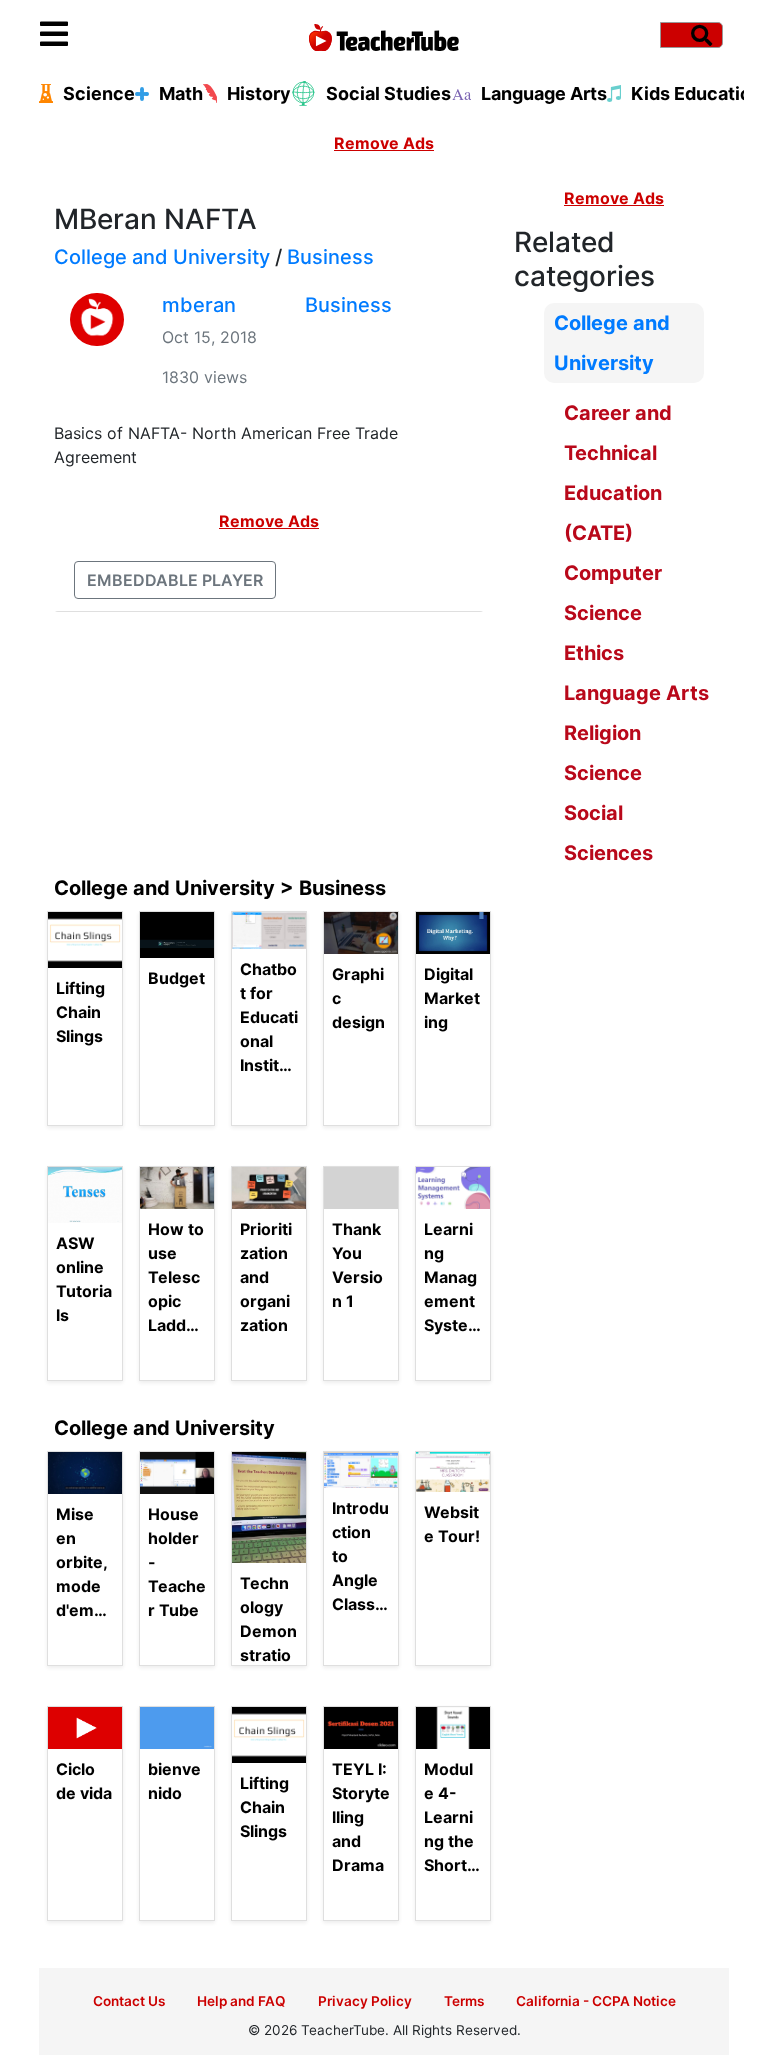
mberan (199, 305)
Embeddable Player (175, 580)
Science (603, 773)
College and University (162, 257)
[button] (126, 35)
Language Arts (636, 693)
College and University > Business (220, 888)
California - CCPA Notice (596, 2001)
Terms (464, 2001)
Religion (602, 733)
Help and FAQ (241, 2001)
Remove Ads (384, 143)
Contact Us (129, 2001)
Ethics (594, 653)
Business (330, 257)
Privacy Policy (365, 2001)
